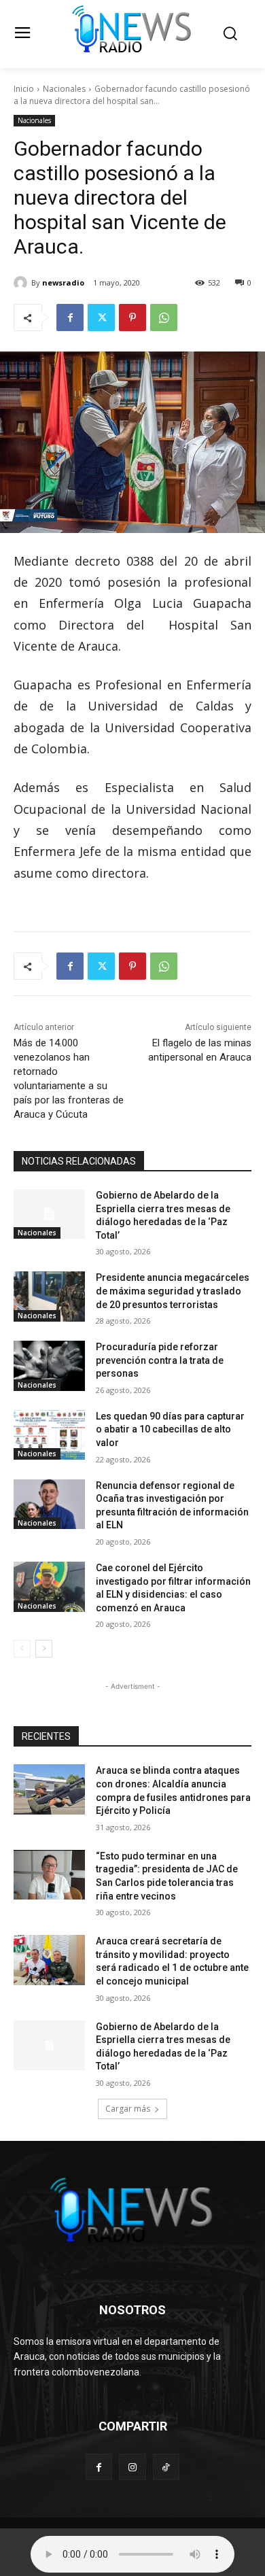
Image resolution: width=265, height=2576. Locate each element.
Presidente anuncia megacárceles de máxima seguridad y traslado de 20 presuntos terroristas (173, 1291)
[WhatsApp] (164, 317)
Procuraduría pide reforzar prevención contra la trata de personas (160, 1360)
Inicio (24, 89)
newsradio (63, 282)
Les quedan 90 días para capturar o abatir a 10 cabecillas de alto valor (170, 1429)
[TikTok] (166, 2467)
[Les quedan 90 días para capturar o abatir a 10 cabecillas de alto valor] (49, 1435)
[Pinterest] (132, 317)
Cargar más (128, 2109)
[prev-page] (22, 1649)
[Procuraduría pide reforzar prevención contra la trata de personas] (49, 1366)
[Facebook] (70, 317)
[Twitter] (101, 317)
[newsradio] (22, 283)
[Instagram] (132, 2467)
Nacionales (64, 89)
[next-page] (44, 1649)
